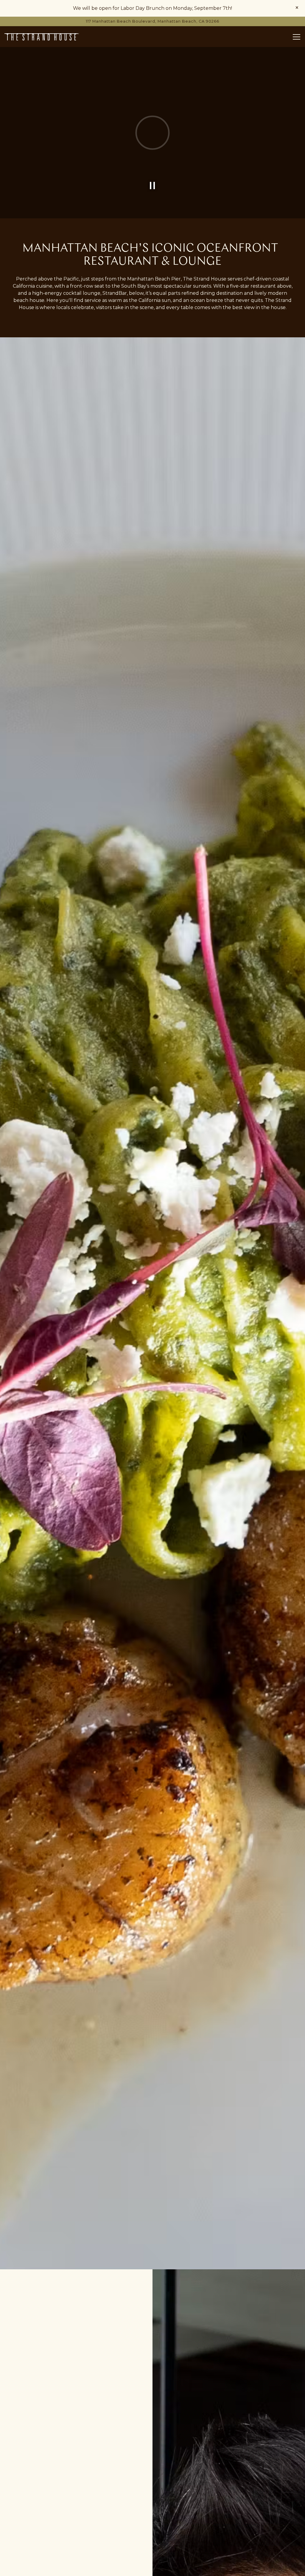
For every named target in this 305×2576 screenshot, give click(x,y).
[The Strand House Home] (42, 37)
